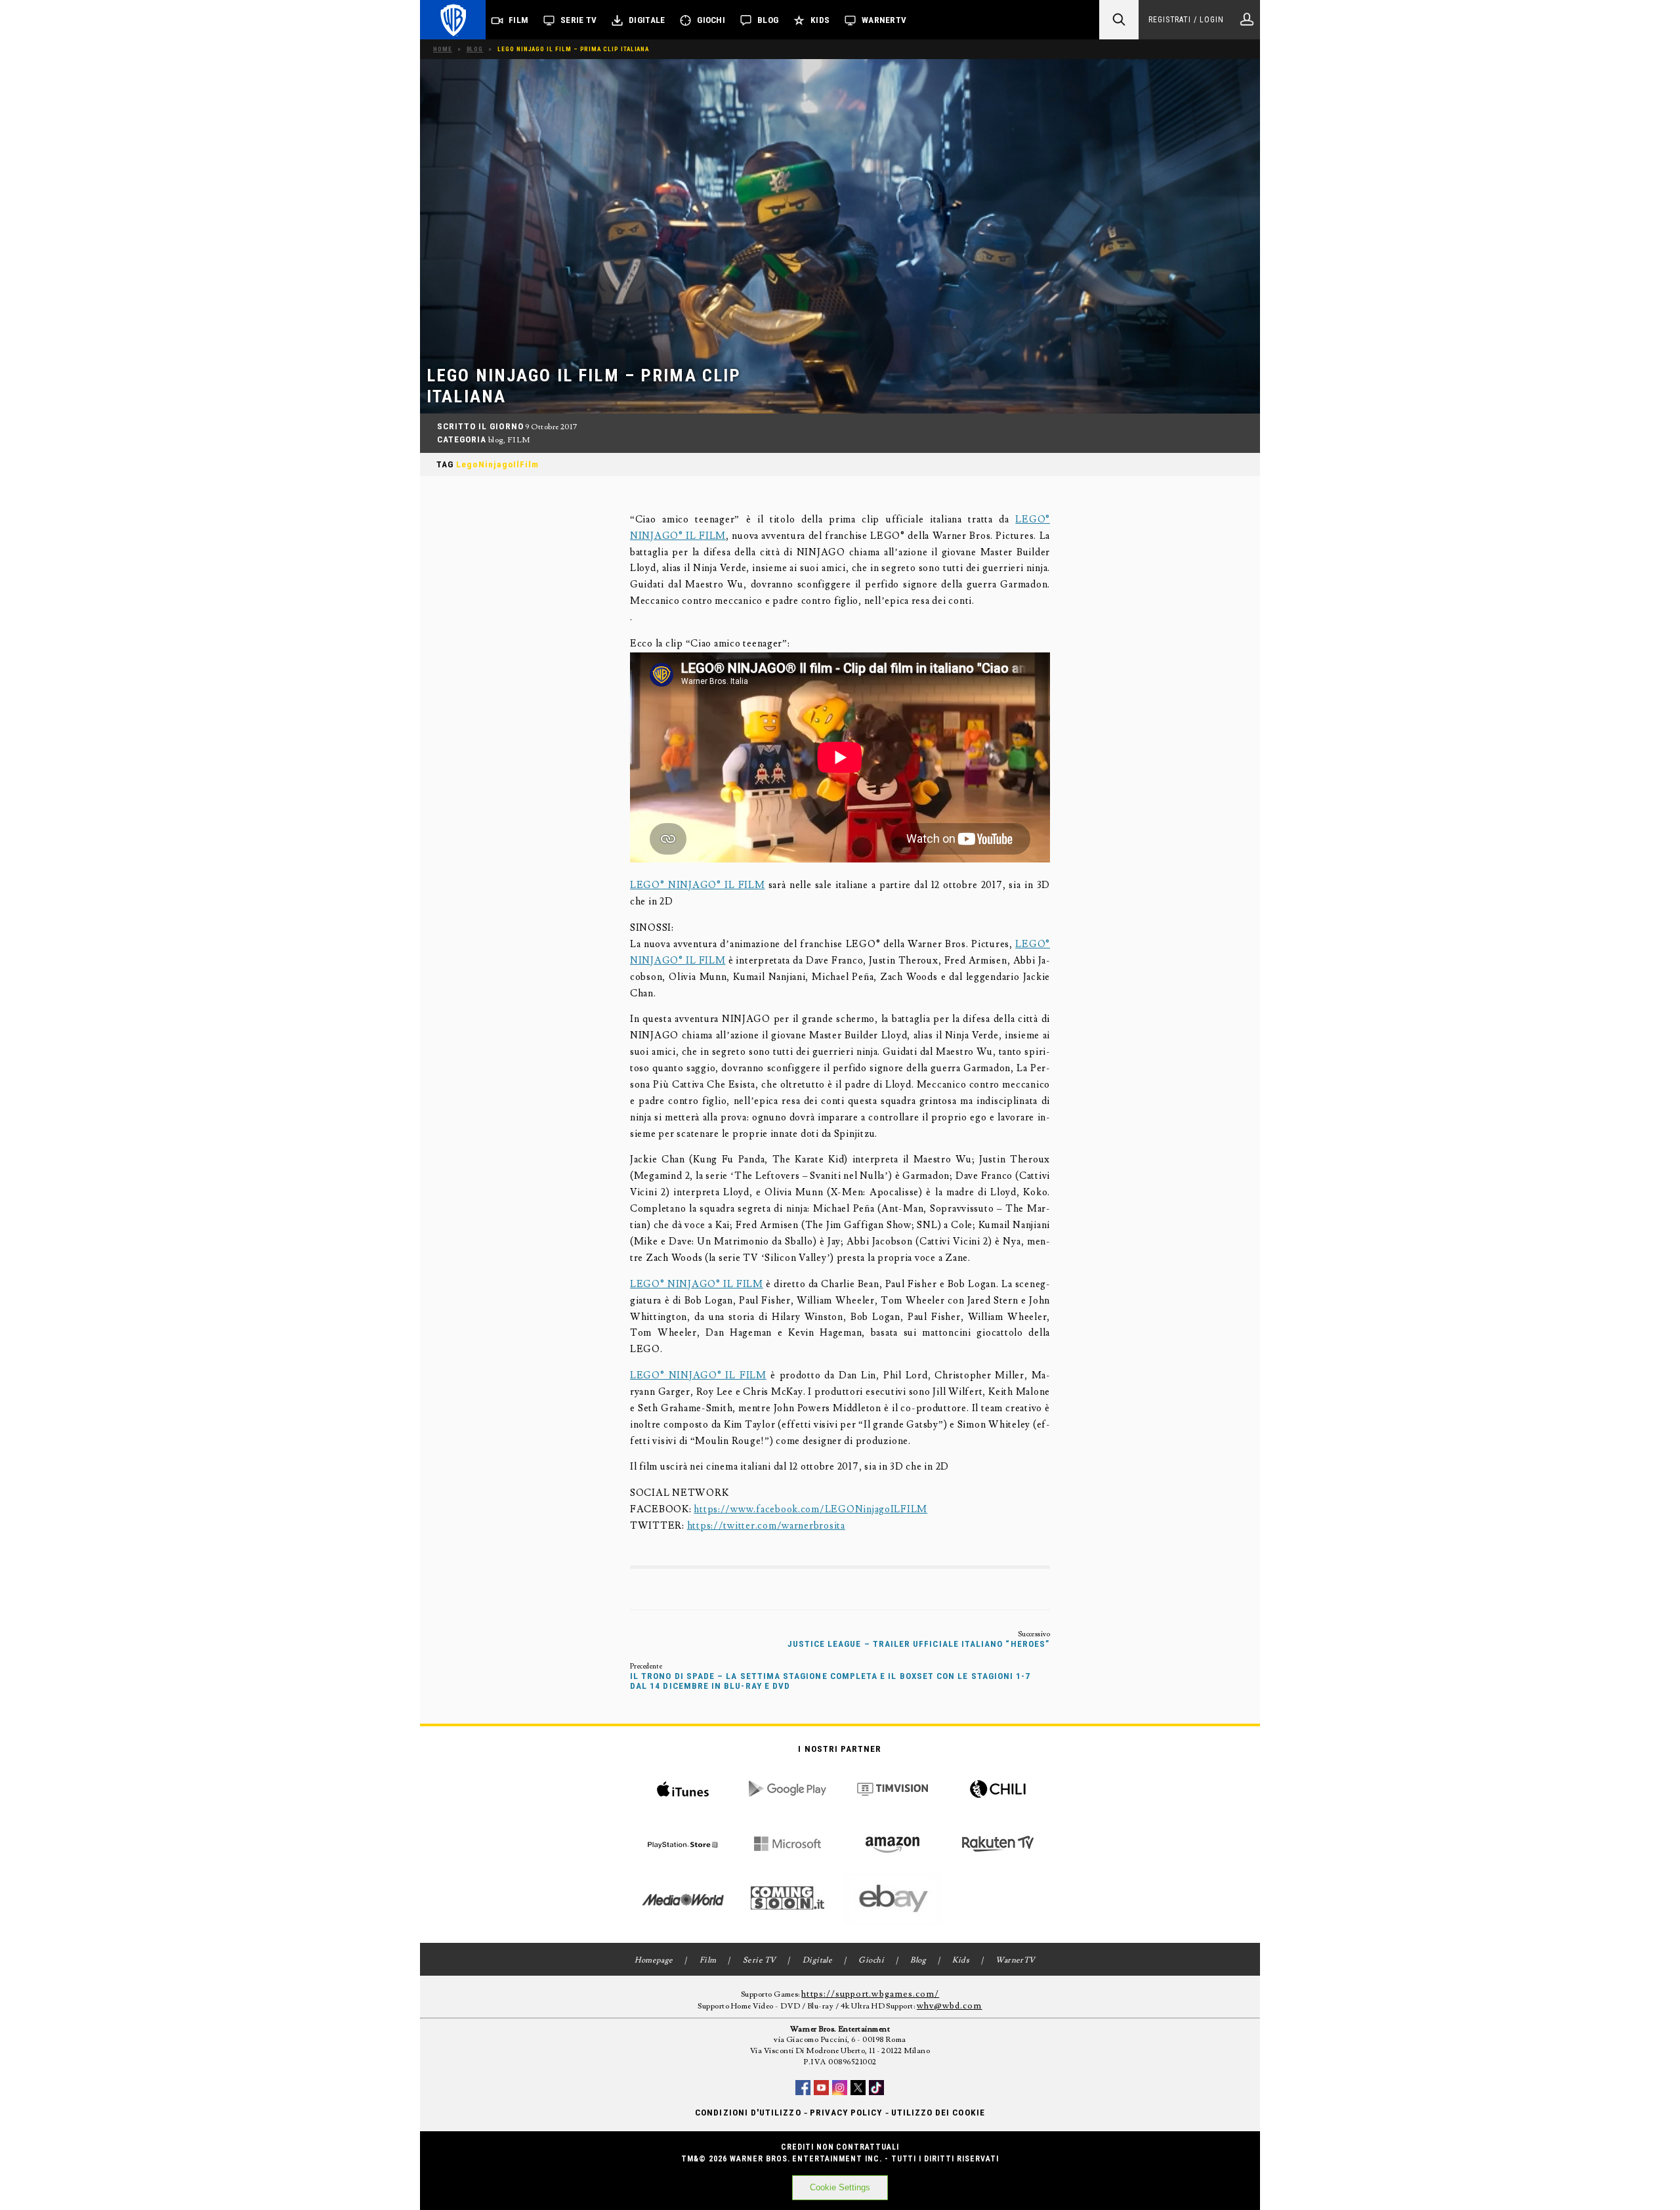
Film (518, 20)
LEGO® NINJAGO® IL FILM (698, 885)
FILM (519, 440)
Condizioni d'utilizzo (748, 2113)
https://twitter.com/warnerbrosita (766, 1526)
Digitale (647, 20)
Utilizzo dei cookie (938, 2113)
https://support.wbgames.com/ (870, 1994)
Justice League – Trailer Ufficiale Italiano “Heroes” (919, 1644)
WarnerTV (884, 20)
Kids (820, 20)
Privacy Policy (846, 2113)
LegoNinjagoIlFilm (497, 464)
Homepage (654, 1960)
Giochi (711, 20)
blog (496, 440)
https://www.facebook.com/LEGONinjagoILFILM (810, 1509)
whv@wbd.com (950, 2006)
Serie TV (578, 20)
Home (443, 49)
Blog (768, 20)
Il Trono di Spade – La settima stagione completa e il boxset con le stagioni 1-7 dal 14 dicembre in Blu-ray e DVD (830, 1681)
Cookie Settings (840, 2187)
